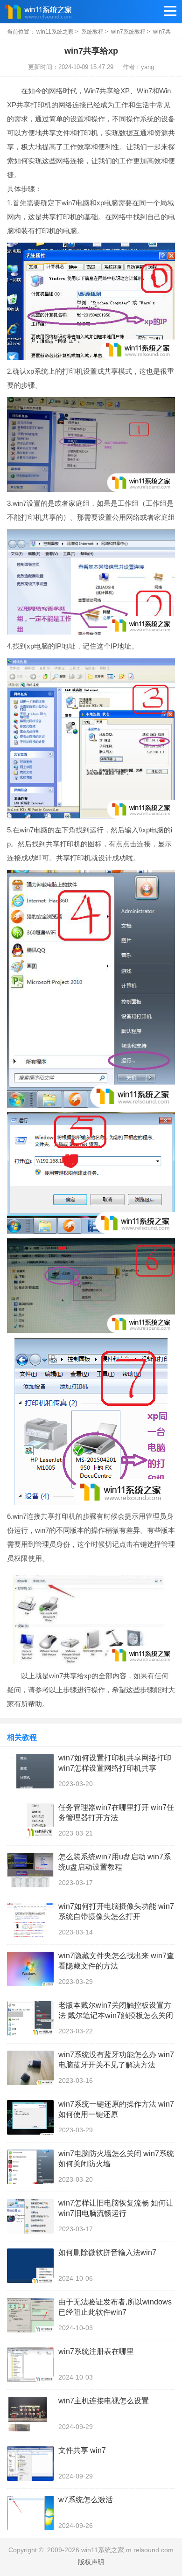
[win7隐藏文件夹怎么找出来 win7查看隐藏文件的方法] (30, 1969)
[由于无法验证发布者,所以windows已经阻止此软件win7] (30, 2315)
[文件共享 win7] (30, 2464)
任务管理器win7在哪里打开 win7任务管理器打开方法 (116, 1812)
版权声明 (91, 2562)
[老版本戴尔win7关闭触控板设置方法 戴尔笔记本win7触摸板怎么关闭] (30, 2018)
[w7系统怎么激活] (30, 2513)
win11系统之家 (55, 32)
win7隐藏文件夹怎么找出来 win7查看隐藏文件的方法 (116, 1961)
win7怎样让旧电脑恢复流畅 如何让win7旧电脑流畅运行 (116, 2208)
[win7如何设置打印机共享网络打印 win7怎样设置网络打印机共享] (30, 1771)
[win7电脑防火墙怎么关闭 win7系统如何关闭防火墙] (30, 2167)
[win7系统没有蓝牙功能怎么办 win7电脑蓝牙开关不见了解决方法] (30, 2068)
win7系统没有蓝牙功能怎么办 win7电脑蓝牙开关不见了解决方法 (116, 2060)
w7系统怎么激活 (86, 2500)
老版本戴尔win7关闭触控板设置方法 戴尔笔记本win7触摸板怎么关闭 (116, 2010)
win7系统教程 (128, 32)
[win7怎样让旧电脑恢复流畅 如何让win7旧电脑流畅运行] (30, 2216)
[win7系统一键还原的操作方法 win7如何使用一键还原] (30, 2117)
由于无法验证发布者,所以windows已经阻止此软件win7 (115, 2307)
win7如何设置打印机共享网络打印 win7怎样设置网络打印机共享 (115, 1763)
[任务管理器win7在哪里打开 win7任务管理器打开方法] (30, 1821)
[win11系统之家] (51, 12)
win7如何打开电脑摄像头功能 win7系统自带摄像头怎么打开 (116, 1911)
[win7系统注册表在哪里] (30, 2365)
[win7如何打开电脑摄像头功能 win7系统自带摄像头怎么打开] (30, 1920)
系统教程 (92, 32)
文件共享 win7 (82, 2450)
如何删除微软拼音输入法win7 (107, 2252)
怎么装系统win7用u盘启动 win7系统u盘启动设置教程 (115, 1862)
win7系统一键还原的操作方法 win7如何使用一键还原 (116, 2109)
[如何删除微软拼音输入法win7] (30, 2266)
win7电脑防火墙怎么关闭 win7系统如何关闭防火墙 (116, 2159)
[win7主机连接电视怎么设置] (30, 2414)
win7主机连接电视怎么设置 (104, 2401)
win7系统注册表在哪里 (96, 2351)
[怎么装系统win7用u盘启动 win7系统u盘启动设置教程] (30, 1870)
